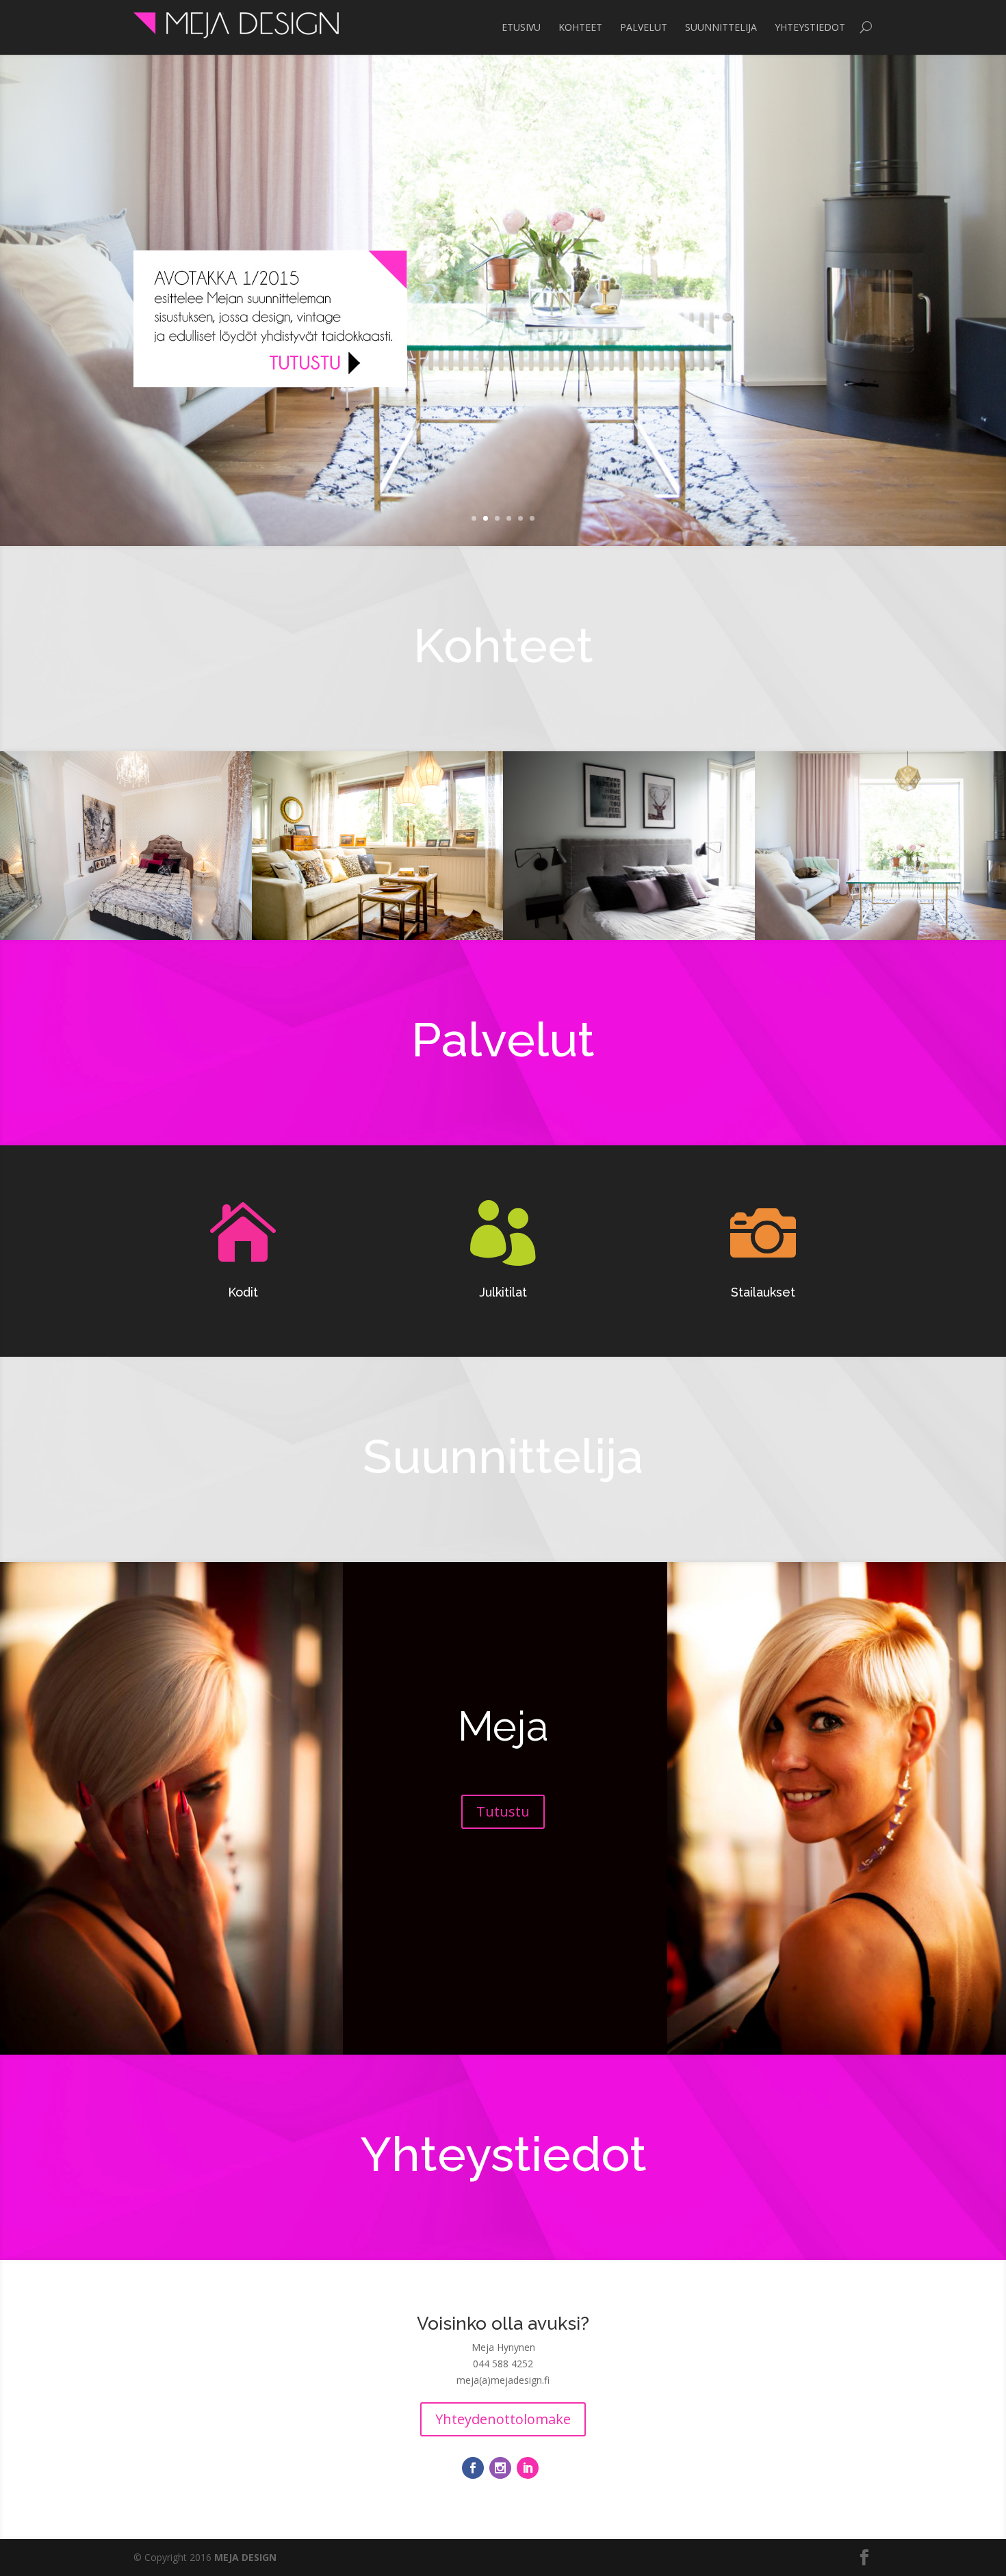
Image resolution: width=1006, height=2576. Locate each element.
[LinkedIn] (528, 2468)
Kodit (243, 1292)
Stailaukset (763, 1292)
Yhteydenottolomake (503, 2419)
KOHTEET (580, 27)
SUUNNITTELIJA (721, 27)
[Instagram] (500, 2468)
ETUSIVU (521, 27)
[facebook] (473, 2468)
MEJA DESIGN (245, 2557)
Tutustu (503, 1811)
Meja (503, 1726)
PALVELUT (644, 27)
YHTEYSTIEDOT (810, 27)
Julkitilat (503, 1292)
